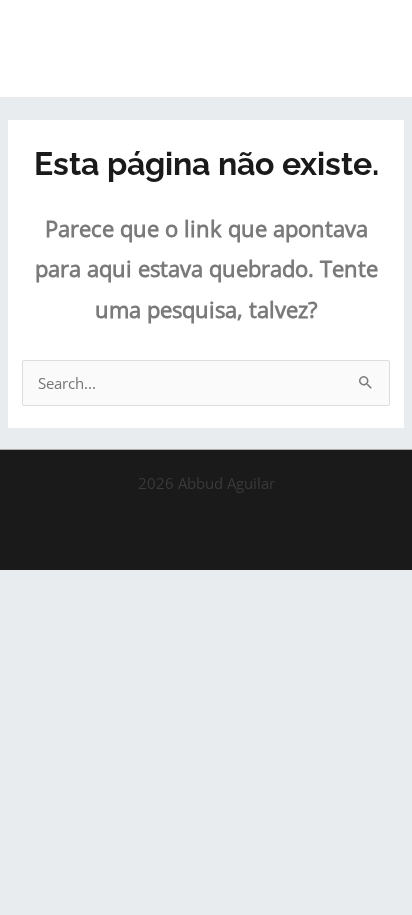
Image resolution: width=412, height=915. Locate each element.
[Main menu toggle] (371, 49)
